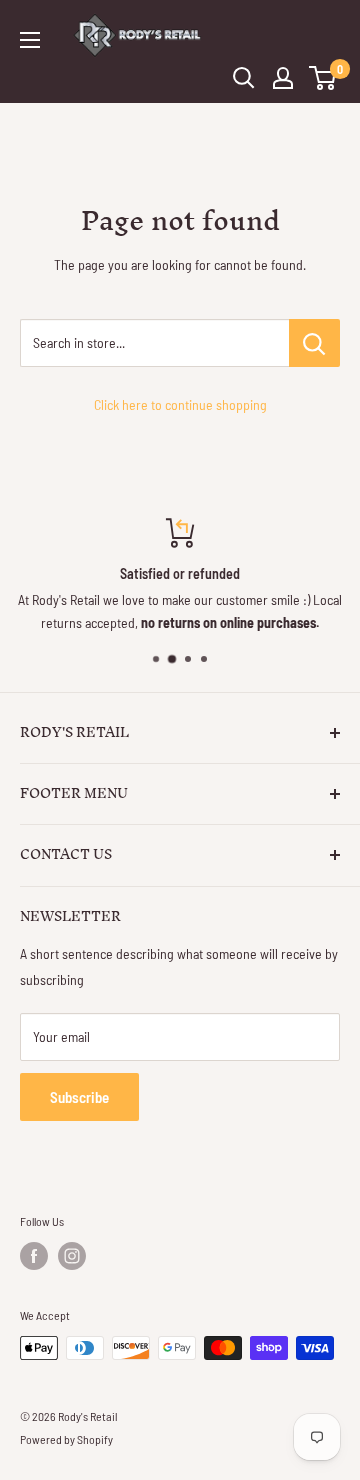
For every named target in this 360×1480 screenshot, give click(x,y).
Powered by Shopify (66, 1439)
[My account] (283, 78)
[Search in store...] (314, 343)
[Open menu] (30, 40)
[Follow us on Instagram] (72, 1256)
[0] (323, 78)
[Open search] (244, 78)
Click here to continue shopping (180, 404)
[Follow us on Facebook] (34, 1256)
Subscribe (79, 1097)
